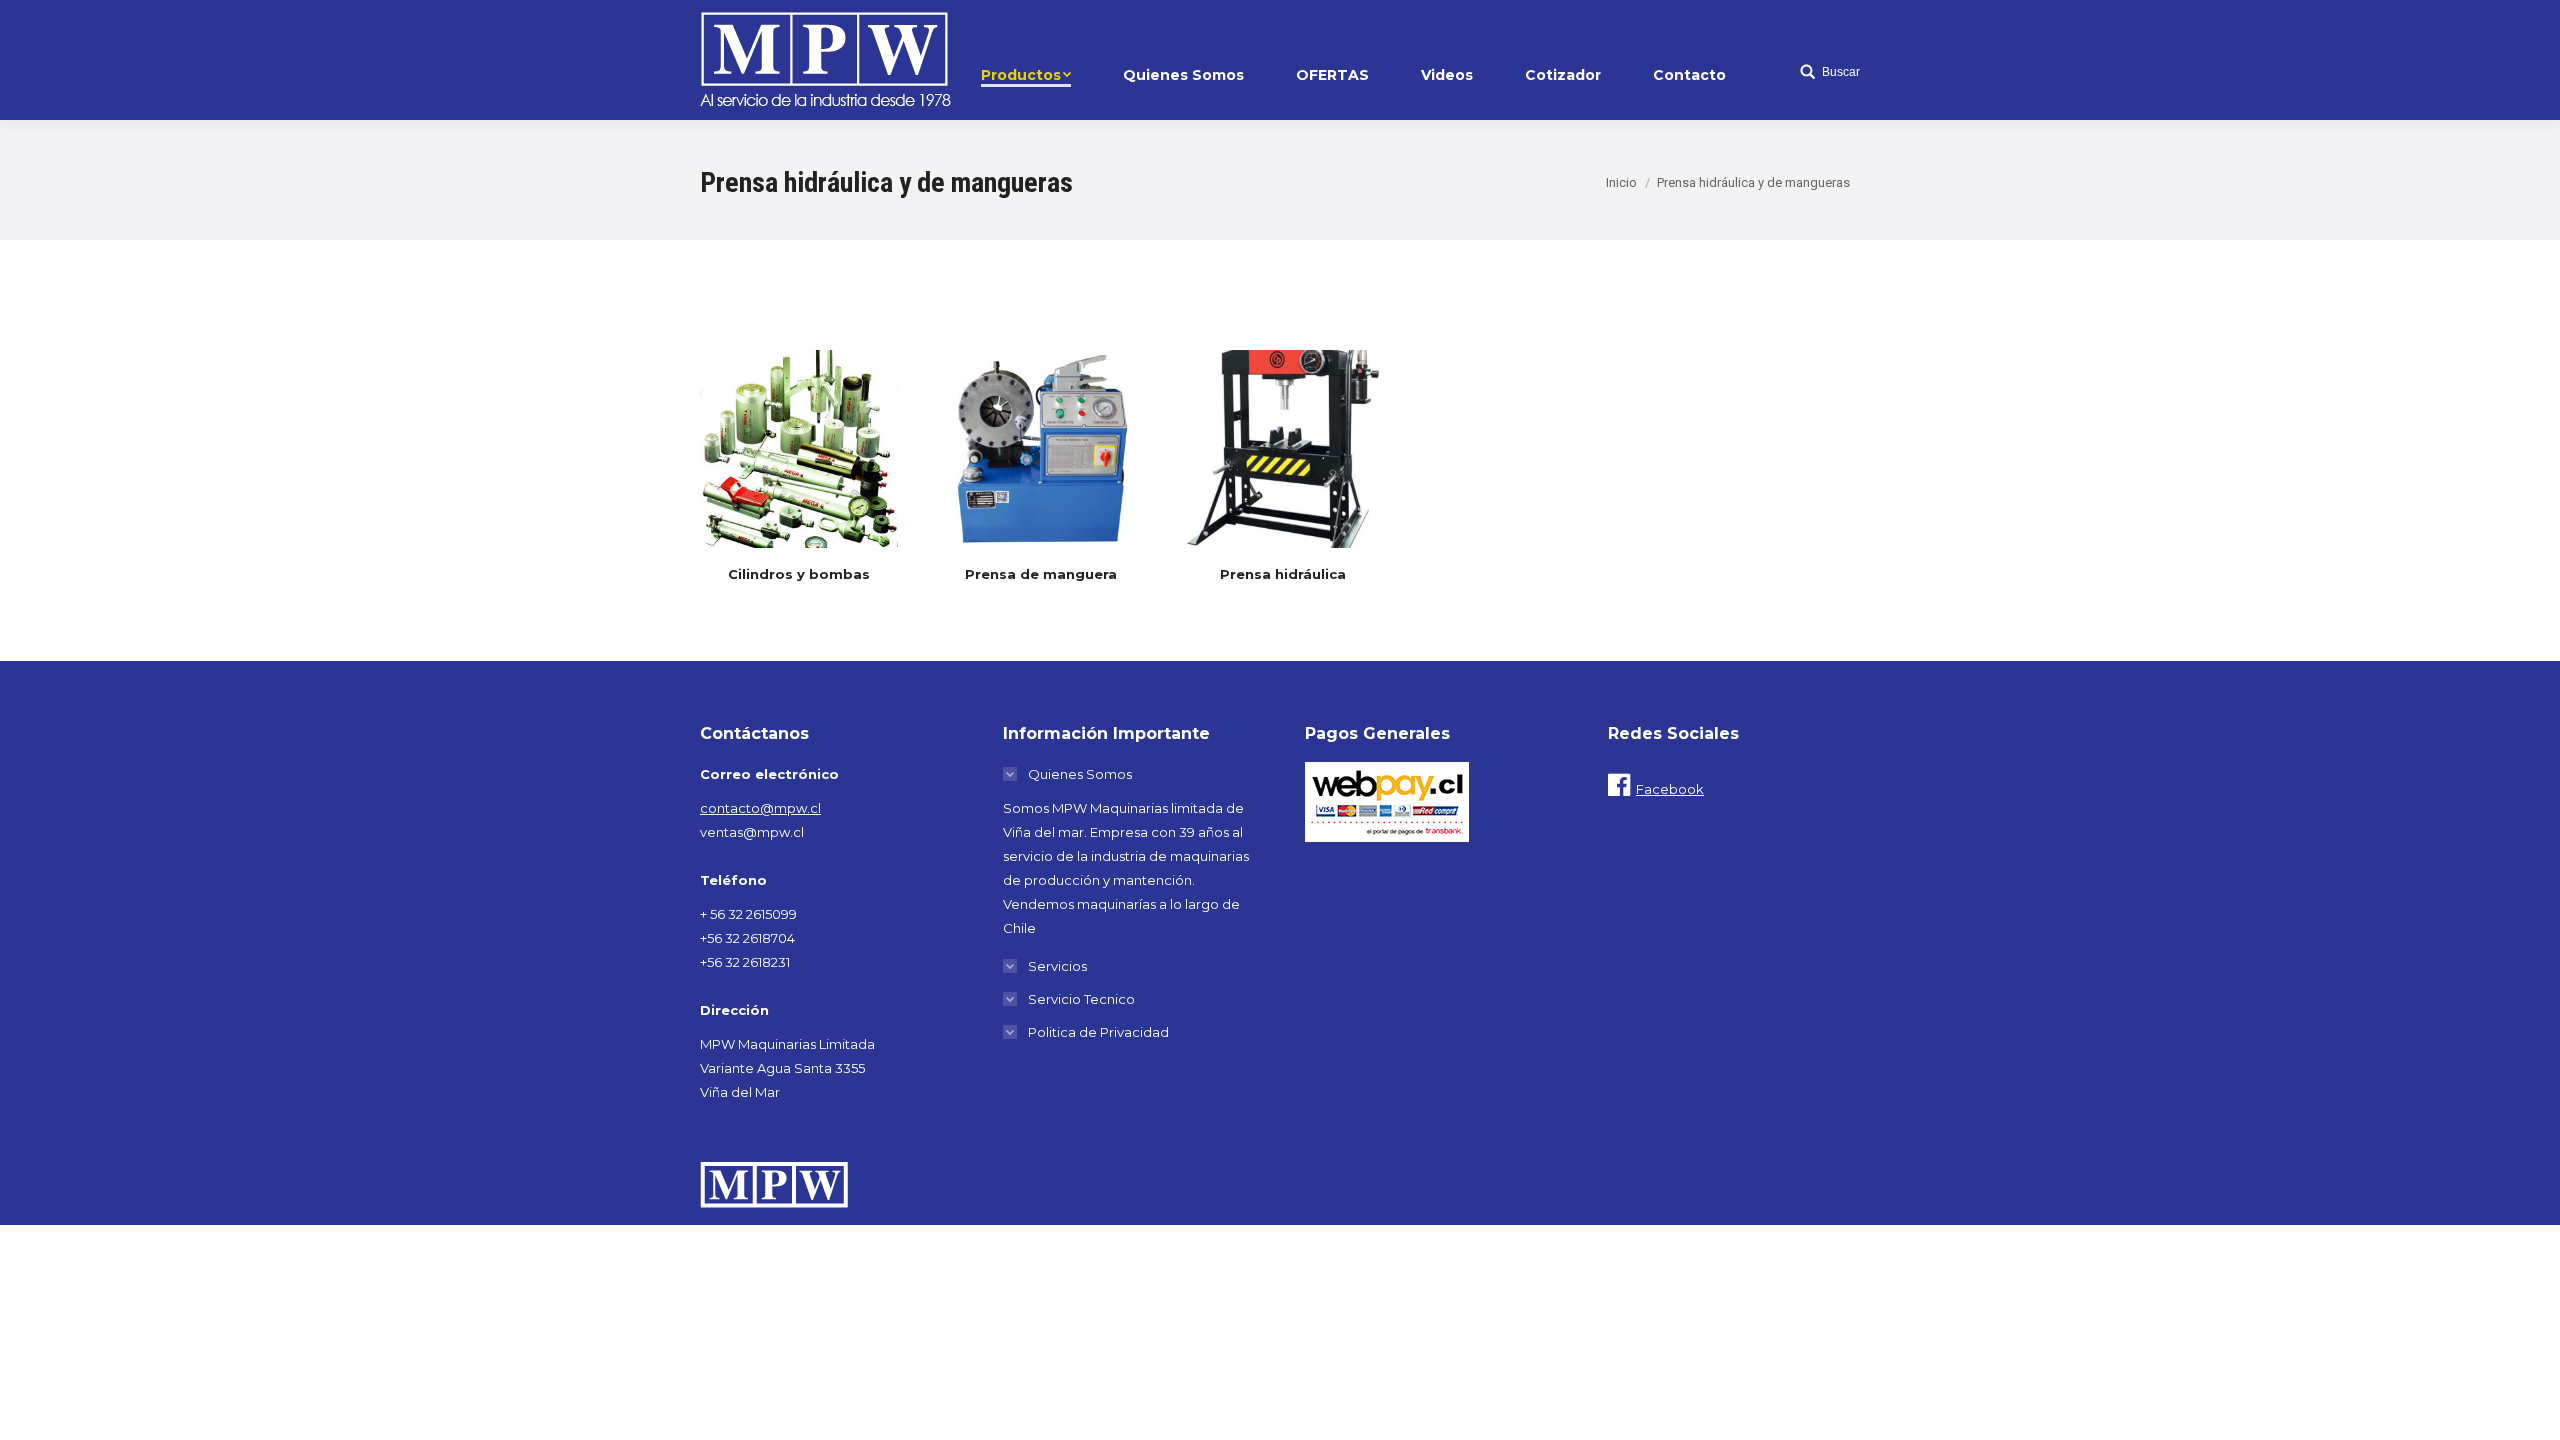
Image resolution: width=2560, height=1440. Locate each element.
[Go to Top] (2528, 1408)
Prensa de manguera (1041, 574)
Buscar (1841, 72)
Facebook (1670, 789)
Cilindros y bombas (799, 574)
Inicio (1621, 182)
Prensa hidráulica (1283, 574)
